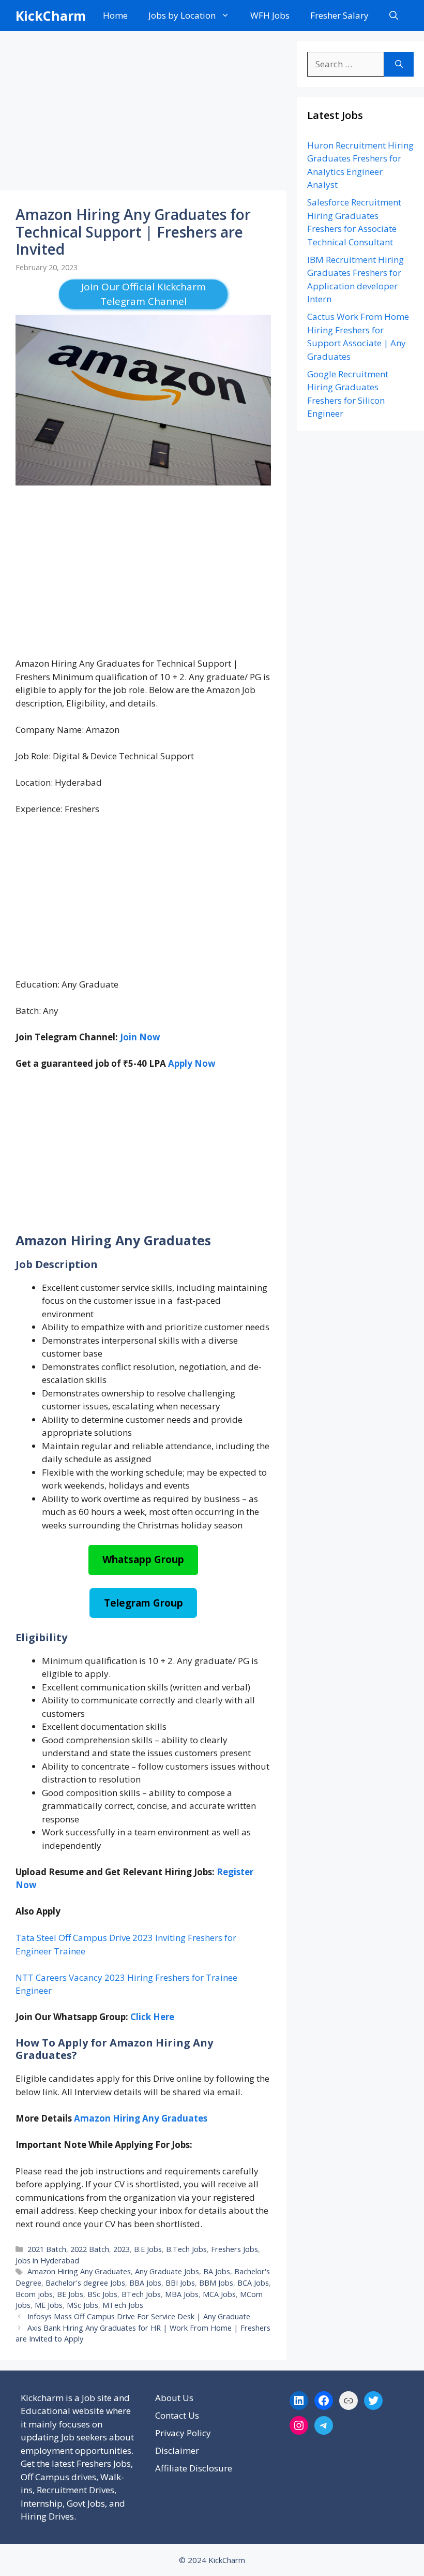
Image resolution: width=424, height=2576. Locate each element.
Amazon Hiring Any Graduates (141, 2118)
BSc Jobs (102, 2294)
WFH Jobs (270, 15)
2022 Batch (90, 2249)
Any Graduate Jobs (167, 2271)
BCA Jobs (253, 2283)
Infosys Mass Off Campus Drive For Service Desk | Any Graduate (139, 2316)
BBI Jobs (180, 2283)
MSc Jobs (82, 2305)
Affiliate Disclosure (194, 2468)
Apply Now (192, 1063)
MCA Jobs (219, 2294)
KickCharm (51, 16)
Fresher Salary (339, 15)
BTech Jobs (141, 2294)
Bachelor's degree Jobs (85, 2283)
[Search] (399, 64)
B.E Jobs (148, 2249)
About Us (174, 2398)
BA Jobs (217, 2271)
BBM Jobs (216, 2283)
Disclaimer (177, 2450)
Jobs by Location (182, 15)
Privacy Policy (183, 2433)
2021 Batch (47, 2249)
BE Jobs (70, 2294)
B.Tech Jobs (186, 2249)
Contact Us (177, 2415)
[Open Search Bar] (394, 16)
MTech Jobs (123, 2305)
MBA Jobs (182, 2294)
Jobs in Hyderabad (47, 2261)
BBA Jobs (145, 2283)
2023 (122, 2249)
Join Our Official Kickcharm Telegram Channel (143, 294)
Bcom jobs (34, 2294)
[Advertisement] (143, 114)
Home (115, 15)
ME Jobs (49, 2305)
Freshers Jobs (234, 2249)
